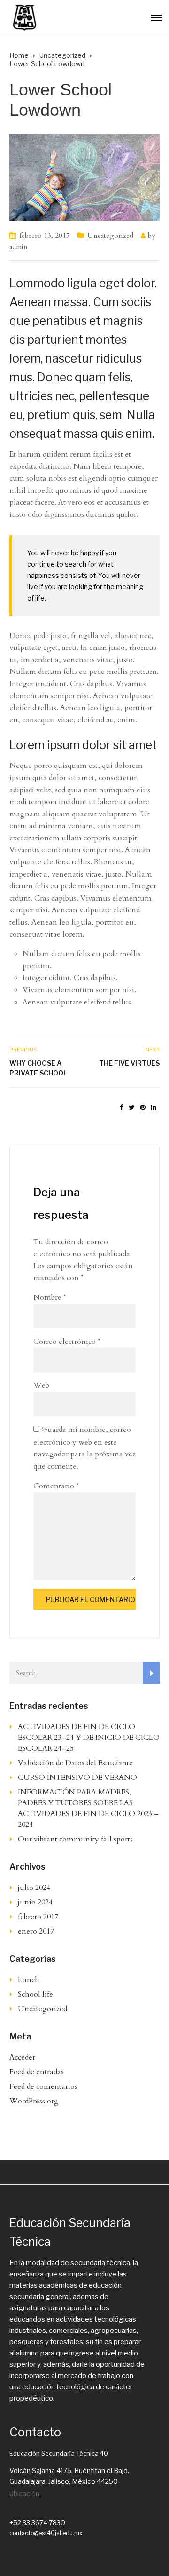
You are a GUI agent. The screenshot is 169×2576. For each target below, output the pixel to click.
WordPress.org (34, 2101)
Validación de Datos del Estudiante (75, 1763)
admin (19, 247)
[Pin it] (143, 1108)
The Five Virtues (129, 1063)
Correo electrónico (67, 1342)
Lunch (29, 1980)
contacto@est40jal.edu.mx (46, 2533)
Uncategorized (110, 236)
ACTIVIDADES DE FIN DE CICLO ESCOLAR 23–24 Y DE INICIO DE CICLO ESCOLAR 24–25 (89, 1738)
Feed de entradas (37, 2072)
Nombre (50, 1297)
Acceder (22, 2057)
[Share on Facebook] (122, 1108)
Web (41, 1385)
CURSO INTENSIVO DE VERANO (78, 1778)
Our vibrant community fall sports (75, 1839)
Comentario (56, 1486)
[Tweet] (132, 1108)
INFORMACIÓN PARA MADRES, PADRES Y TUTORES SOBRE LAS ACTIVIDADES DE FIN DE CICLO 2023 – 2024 (88, 1808)
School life (35, 1994)
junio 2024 (35, 1902)
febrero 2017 (38, 1917)
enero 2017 (36, 1931)
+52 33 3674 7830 (37, 2523)
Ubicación (24, 2493)
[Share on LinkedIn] (154, 1108)
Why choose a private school (38, 1068)
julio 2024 (34, 1888)
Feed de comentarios (43, 2086)
